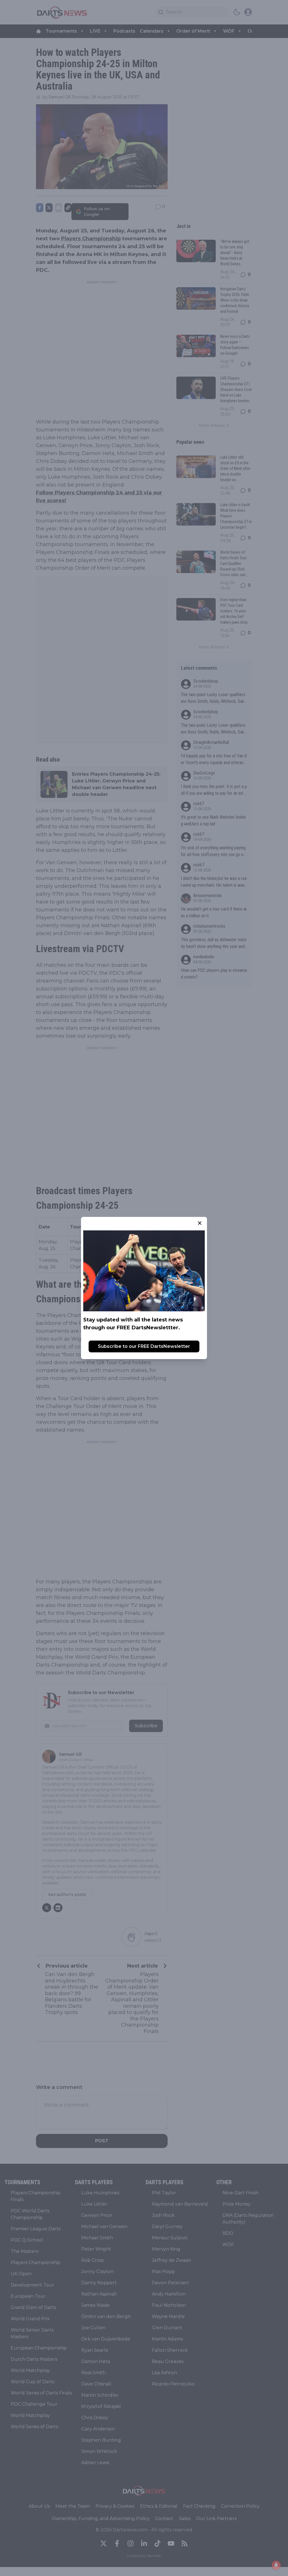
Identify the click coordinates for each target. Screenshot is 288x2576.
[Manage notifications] (276, 2565)
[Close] (200, 1223)
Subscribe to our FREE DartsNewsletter (144, 1346)
